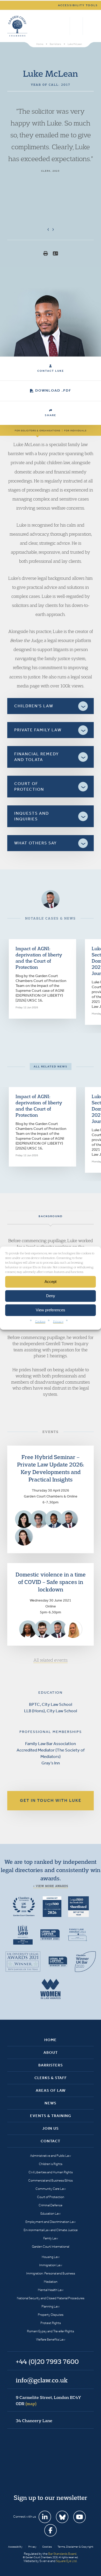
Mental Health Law (51, 2290)
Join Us (51, 2128)
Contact (51, 2141)
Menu (89, 26)
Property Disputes (51, 2315)
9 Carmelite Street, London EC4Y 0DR (48, 2400)
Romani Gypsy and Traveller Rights (51, 2331)
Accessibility (15, 2547)
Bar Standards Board (62, 2554)
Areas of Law (51, 2090)
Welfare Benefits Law (51, 2339)
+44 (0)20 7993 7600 (76, 26)
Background (51, 1216)
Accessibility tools (78, 5)
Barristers (51, 2065)
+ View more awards (51, 1886)
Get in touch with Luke (51, 1800)
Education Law (51, 2213)
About (51, 2052)
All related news (51, 1067)
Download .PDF (53, 390)
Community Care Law (51, 2189)
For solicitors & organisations (38, 431)
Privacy (58, 1321)
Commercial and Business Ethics (51, 2180)
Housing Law (51, 2257)
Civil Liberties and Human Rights (51, 2172)
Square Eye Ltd (66, 2561)
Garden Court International (51, 2246)
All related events (51, 1660)
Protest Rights (51, 2323)
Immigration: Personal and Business (51, 2273)
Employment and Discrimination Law (51, 2222)
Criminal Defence (51, 2205)
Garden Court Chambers (17, 26)
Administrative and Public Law (51, 2156)
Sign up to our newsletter (51, 2498)
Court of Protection (51, 2197)
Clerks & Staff (51, 2078)
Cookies (40, 1321)
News (51, 2103)
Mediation (51, 2282)
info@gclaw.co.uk (42, 2380)
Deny (51, 1296)
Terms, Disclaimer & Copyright (75, 2547)
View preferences (51, 1310)
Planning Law (51, 2306)
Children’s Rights (51, 2164)
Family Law (51, 2238)
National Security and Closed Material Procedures (51, 2298)
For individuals (75, 431)
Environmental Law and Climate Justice (51, 2230)
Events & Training (51, 2116)
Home (51, 2040)
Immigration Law (51, 2265)
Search (65, 26)
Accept (51, 1282)
